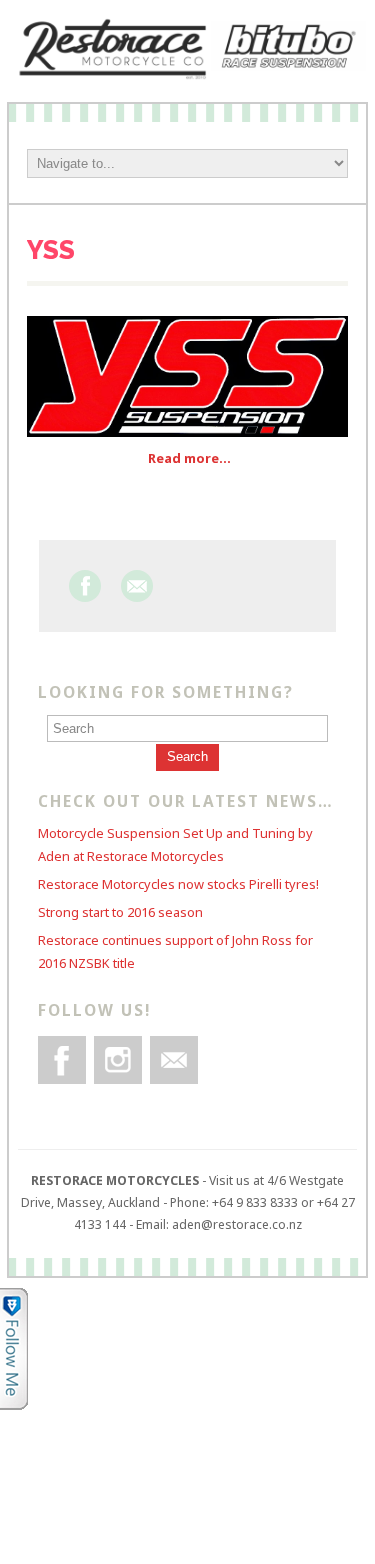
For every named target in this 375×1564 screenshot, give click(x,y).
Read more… (189, 458)
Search (187, 756)
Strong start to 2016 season (120, 912)
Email (137, 586)
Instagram (118, 1060)
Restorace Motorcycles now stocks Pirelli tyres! (178, 884)
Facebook (85, 586)
